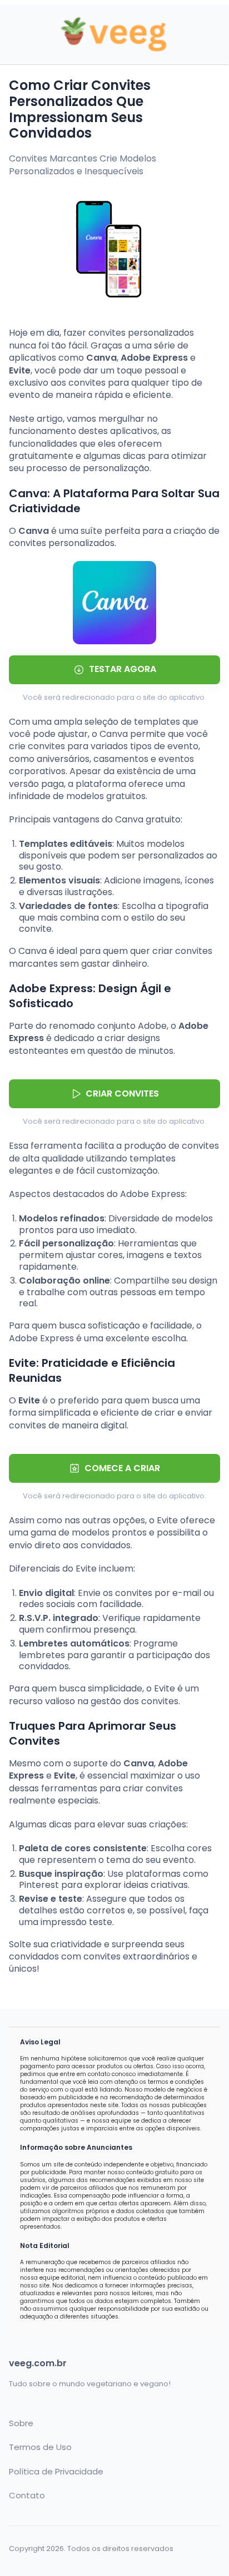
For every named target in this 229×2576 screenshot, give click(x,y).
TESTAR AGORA (123, 669)
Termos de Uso (40, 2447)
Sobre (21, 2423)
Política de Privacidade (56, 2472)
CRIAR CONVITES (122, 1093)
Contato (27, 2496)
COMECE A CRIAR (122, 1468)
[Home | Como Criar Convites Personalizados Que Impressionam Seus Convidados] (114, 35)
